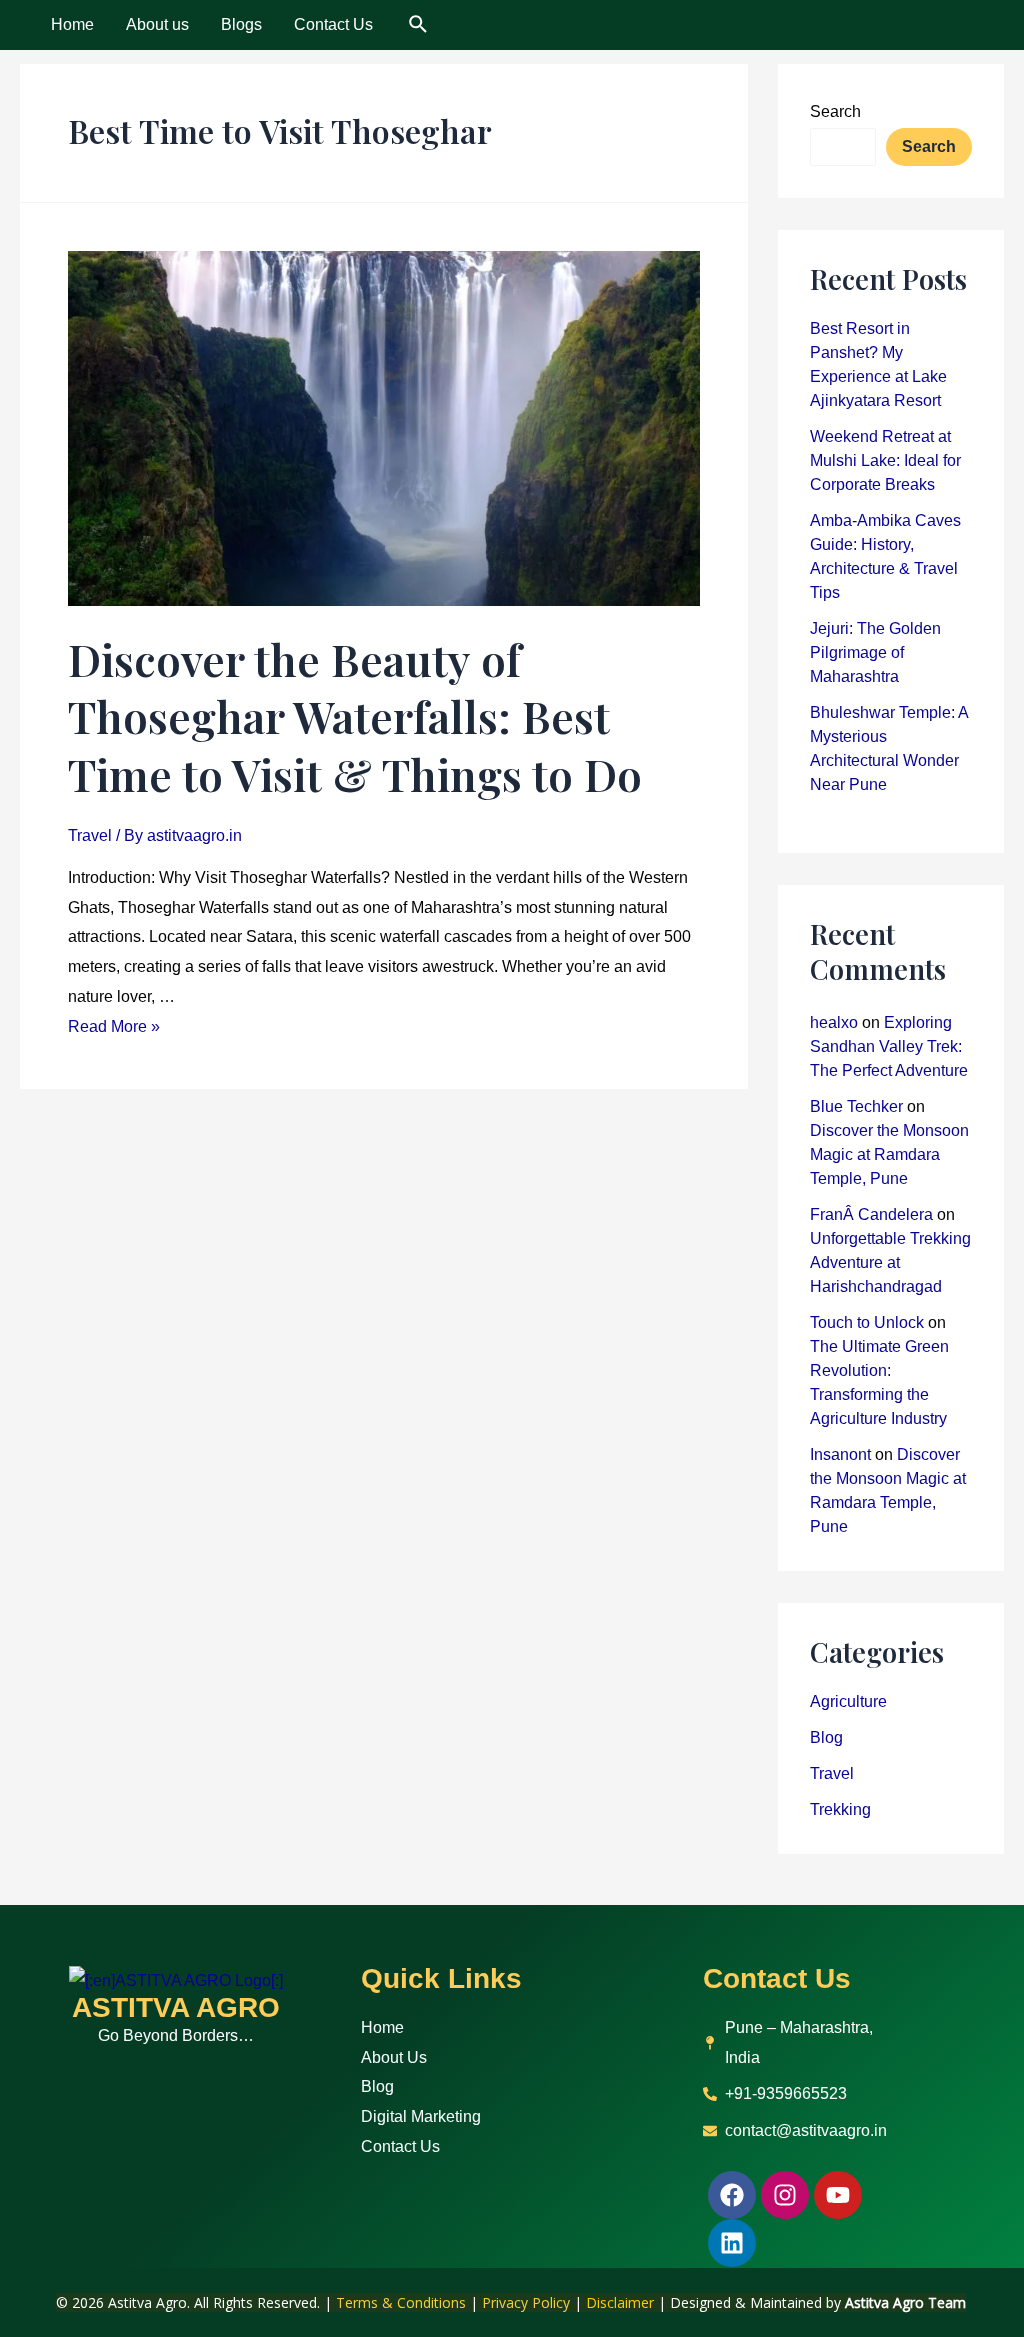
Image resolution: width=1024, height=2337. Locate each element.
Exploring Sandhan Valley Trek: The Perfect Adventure (889, 1046)
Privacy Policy (526, 2302)
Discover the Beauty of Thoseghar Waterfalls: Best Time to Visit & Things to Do (355, 715)
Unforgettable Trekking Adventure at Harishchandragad (890, 1262)
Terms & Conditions (401, 2302)
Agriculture (848, 1701)
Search (835, 111)
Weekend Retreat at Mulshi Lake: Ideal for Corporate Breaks (885, 460)
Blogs (241, 24)
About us (157, 24)
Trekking (840, 1809)
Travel (90, 835)
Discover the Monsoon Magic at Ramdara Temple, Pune (889, 1154)
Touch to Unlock (867, 1322)
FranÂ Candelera (871, 1214)
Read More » (114, 1026)
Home (72, 24)
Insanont (840, 1454)
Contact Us (333, 24)
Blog (826, 1737)
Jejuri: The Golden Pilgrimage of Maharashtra (875, 652)
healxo (834, 1022)
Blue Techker (856, 1106)
